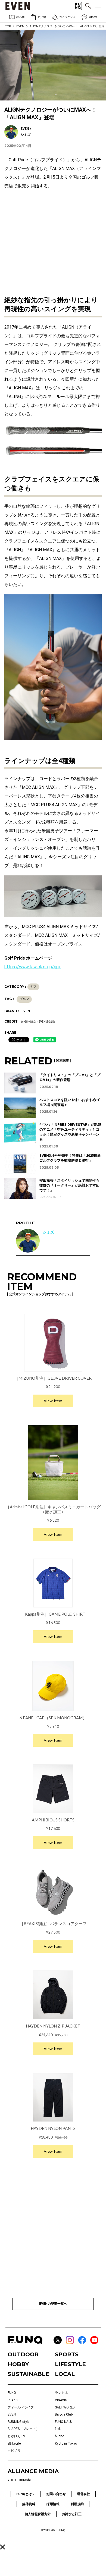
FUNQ (12, 2393)
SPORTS (67, 2354)
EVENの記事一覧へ (53, 2304)
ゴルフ (24, 999)
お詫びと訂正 (72, 2514)
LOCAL (65, 2374)
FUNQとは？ (26, 2494)
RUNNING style (18, 2422)
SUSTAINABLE (28, 2374)
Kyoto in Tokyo (66, 2443)
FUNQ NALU (64, 2422)
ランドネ (61, 2393)
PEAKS (13, 2400)
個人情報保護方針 (38, 2514)
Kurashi (25, 2480)
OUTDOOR (23, 2354)
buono (60, 2436)
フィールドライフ (21, 2407)
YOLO (12, 2480)
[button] (3, 2547)
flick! (58, 2429)
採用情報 (53, 2504)
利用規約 (77, 2504)
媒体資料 (29, 2504)
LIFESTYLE (70, 2364)
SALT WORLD (65, 2407)
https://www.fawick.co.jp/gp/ (32, 967)
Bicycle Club (64, 2414)
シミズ (48, 1232)
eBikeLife (14, 2443)
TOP (8, 26)
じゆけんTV (16, 2436)
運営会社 (83, 2494)
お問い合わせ (56, 2494)
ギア (33, 987)
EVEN (20, 26)
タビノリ (14, 2451)
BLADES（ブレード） (23, 2429)
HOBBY (18, 2364)
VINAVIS (61, 2400)
